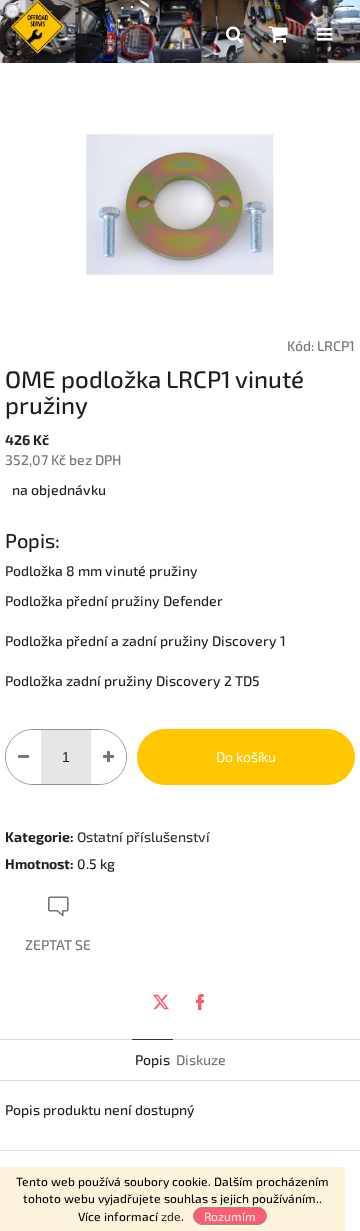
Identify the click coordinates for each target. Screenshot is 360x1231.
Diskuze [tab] (201, 1059)
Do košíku (246, 756)
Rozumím (230, 1216)
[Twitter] (161, 1002)
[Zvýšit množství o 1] (108, 757)
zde (171, 1216)
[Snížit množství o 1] (23, 757)
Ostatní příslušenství (143, 836)
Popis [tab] (152, 1059)
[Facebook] (200, 1002)
